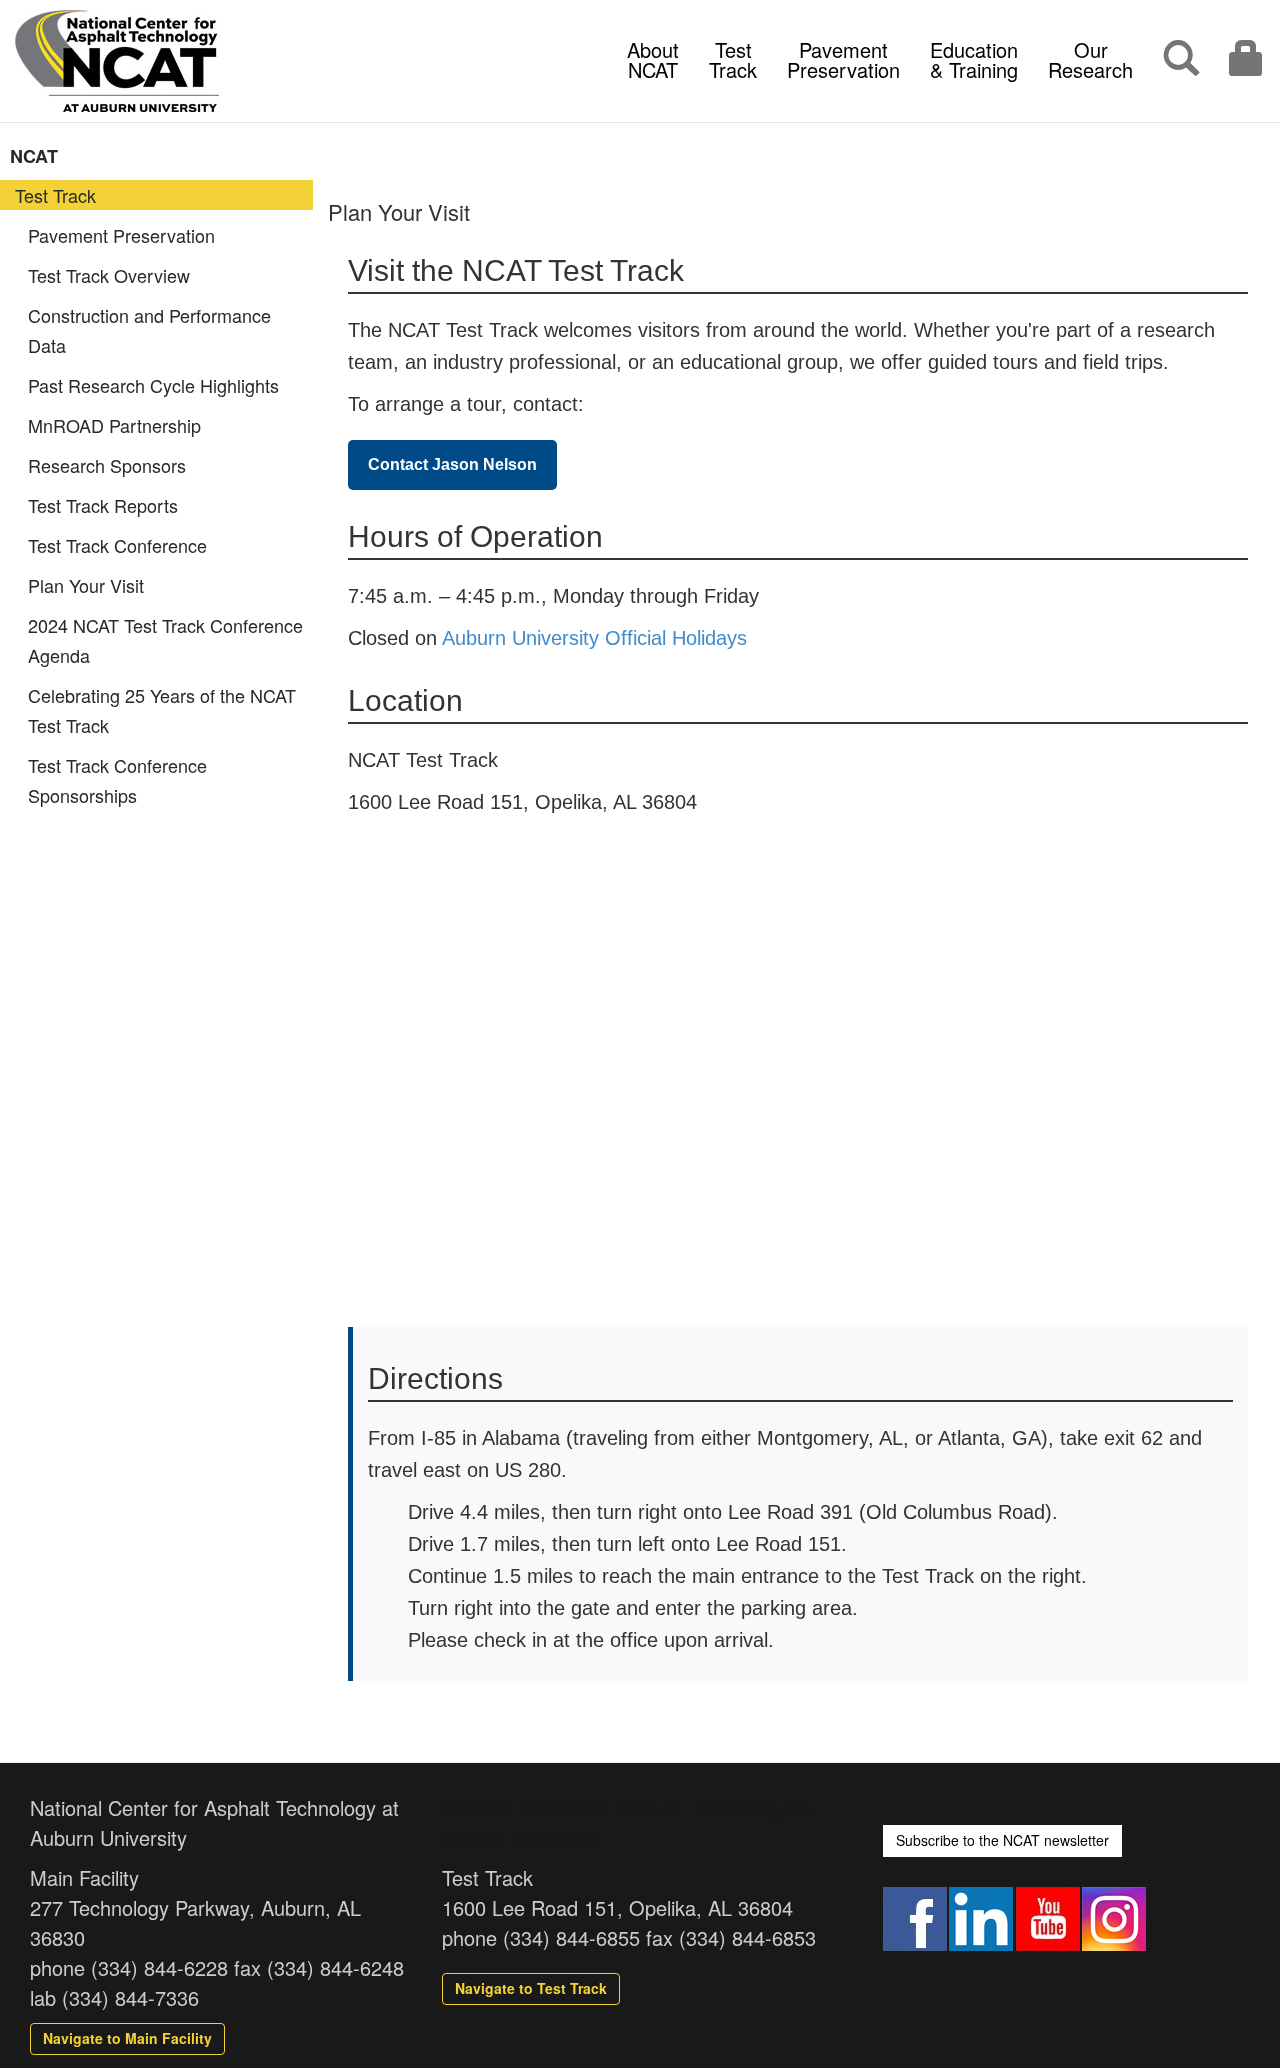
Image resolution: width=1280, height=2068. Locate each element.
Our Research (1090, 59)
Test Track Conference (117, 545)
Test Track (733, 59)
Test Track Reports (103, 505)
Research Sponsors (107, 465)
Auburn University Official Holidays (594, 638)
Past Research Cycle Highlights (153, 385)
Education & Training (974, 59)
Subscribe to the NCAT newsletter (1002, 1840)
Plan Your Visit (86, 585)
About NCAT (653, 59)
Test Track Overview (109, 275)
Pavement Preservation (843, 59)
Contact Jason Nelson (452, 464)
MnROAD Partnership (114, 425)
